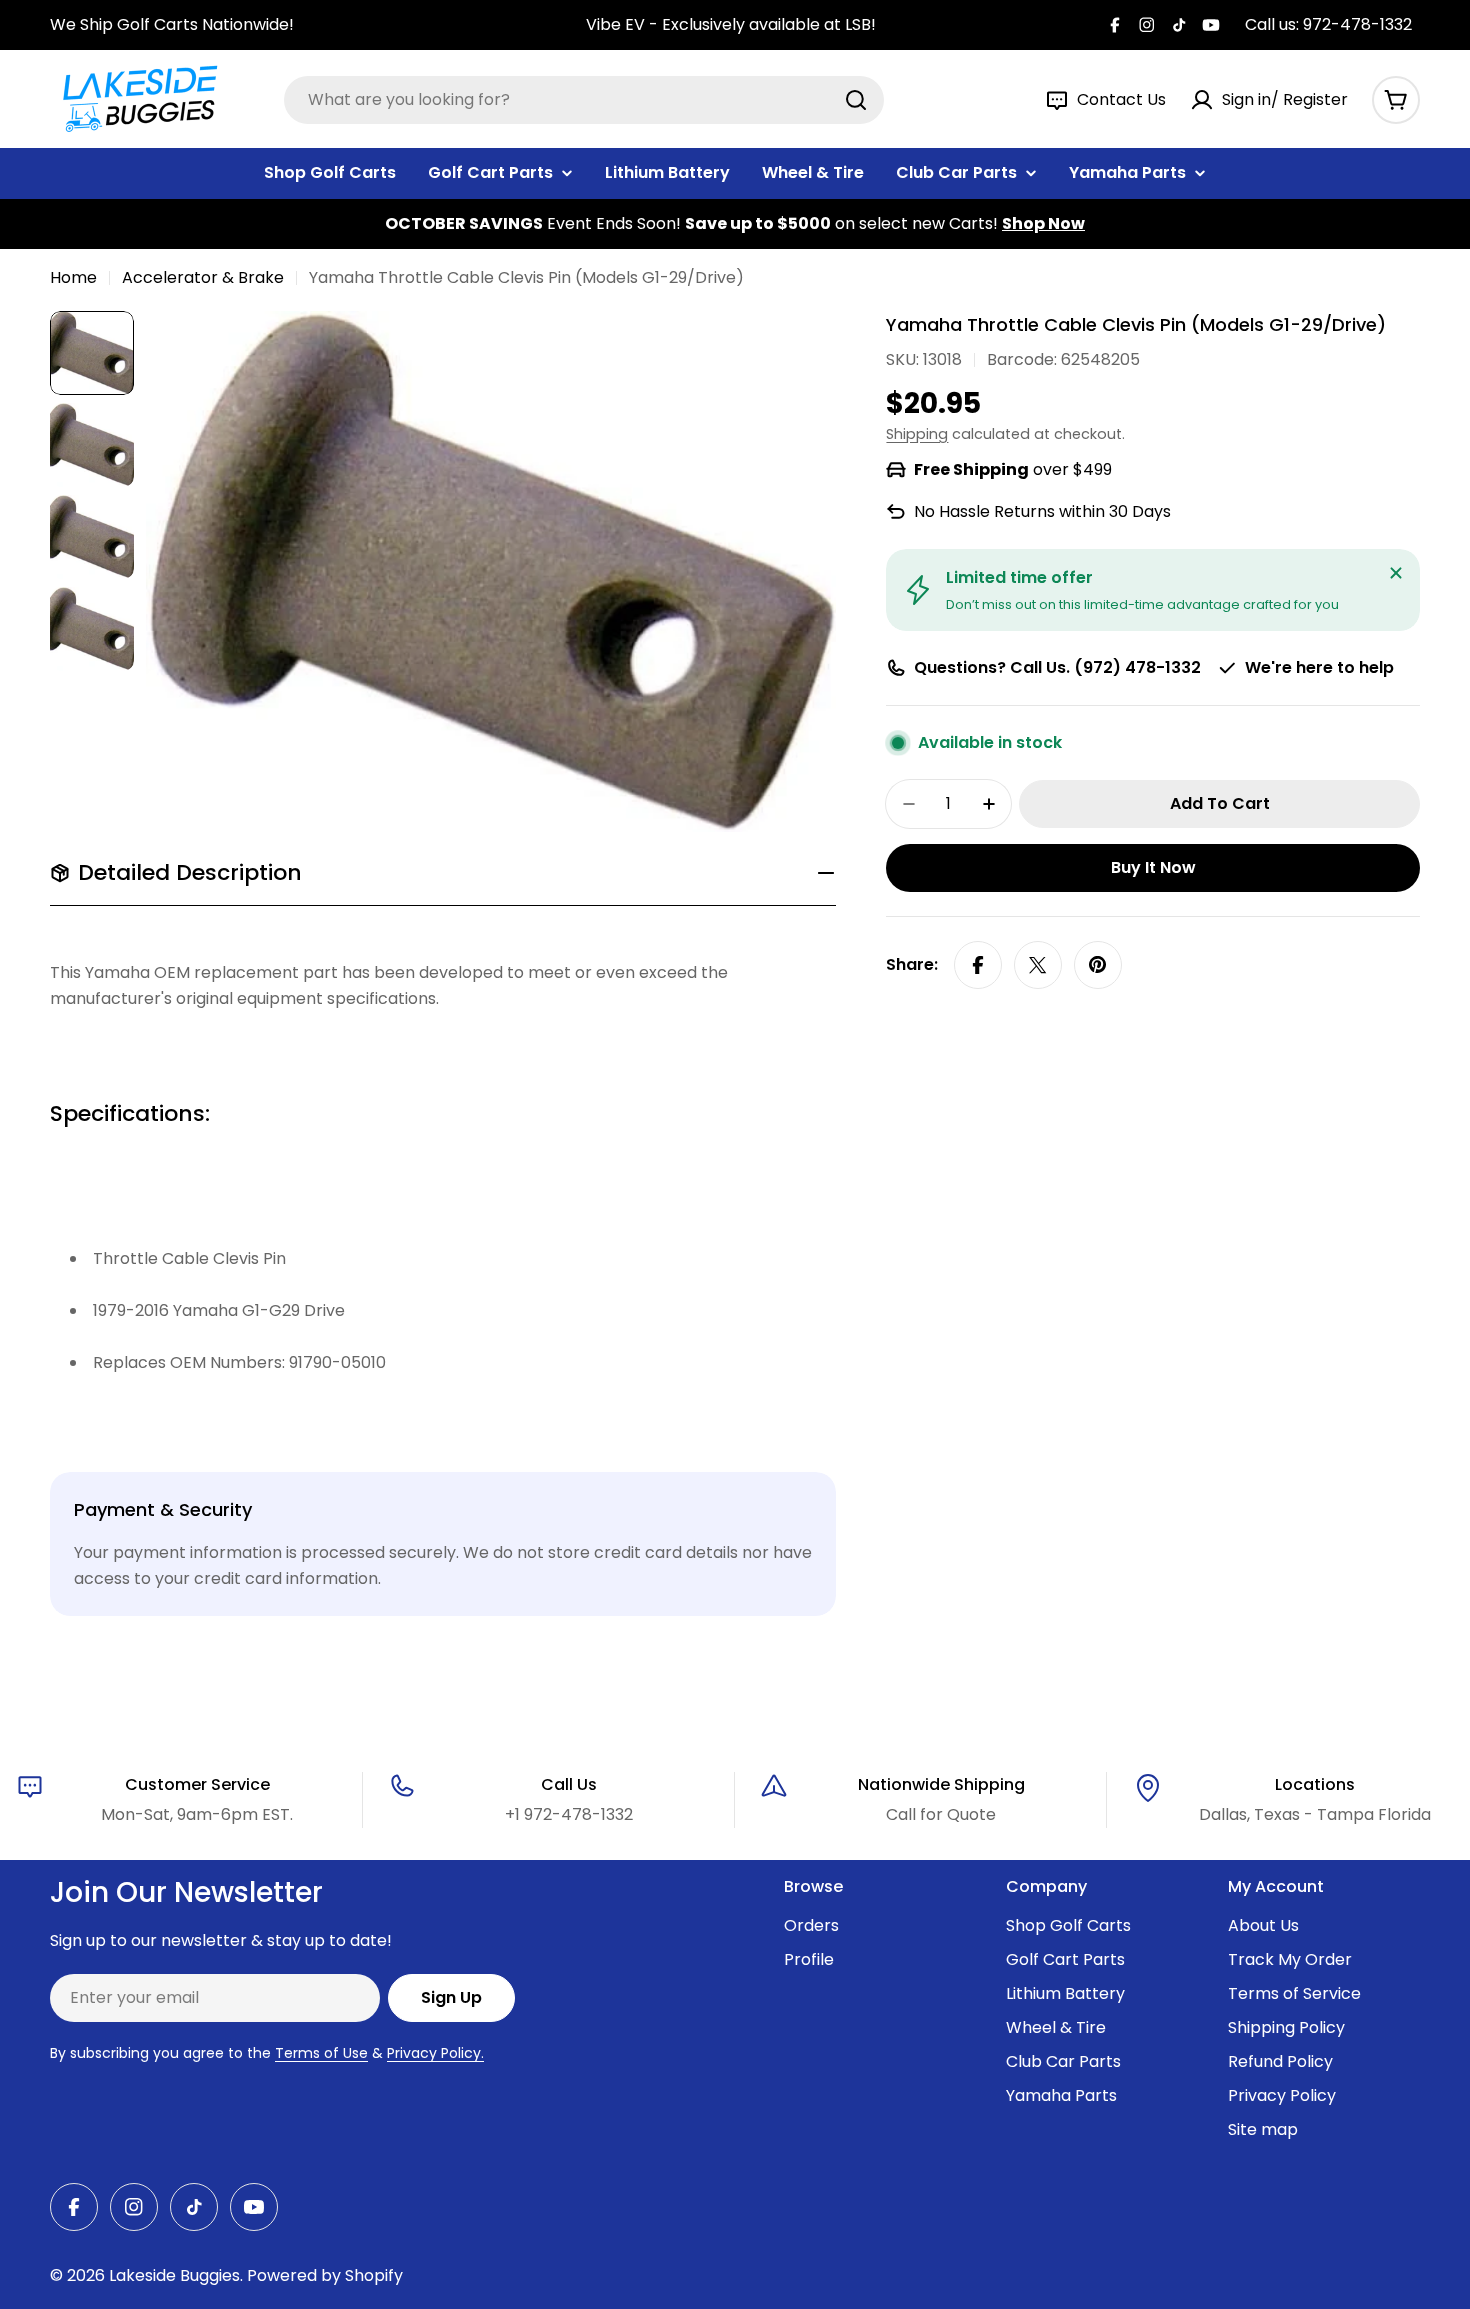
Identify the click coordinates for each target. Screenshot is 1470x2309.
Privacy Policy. (435, 2053)
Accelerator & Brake (203, 277)
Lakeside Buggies (174, 2275)
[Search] (856, 100)
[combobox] (584, 100)
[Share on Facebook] (978, 965)
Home (73, 277)
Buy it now (1153, 867)
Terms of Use (321, 2053)
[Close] (1396, 573)
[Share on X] (1038, 965)
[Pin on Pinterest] (1098, 965)
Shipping (917, 434)
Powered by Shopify (325, 2275)
